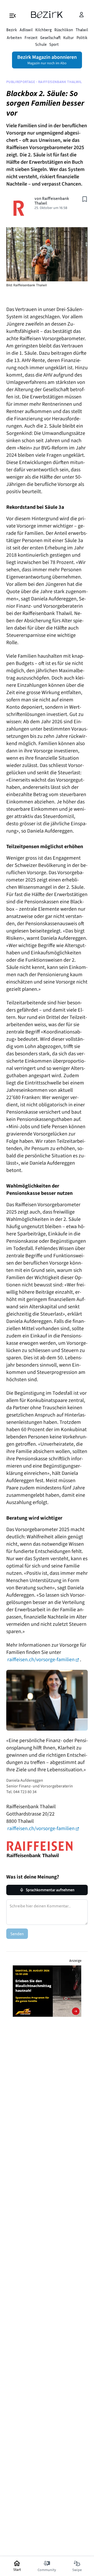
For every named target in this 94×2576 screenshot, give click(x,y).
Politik (82, 37)
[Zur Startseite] (47, 15)
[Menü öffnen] (13, 15)
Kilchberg (43, 30)
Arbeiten (14, 37)
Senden (17, 1934)
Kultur (69, 37)
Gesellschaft (50, 37)
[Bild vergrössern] (47, 254)
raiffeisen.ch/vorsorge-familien (41, 1660)
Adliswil (26, 30)
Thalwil (82, 30)
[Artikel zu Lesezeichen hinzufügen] (85, 199)
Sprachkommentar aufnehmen (50, 1890)
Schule (41, 44)
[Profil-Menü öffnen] (81, 15)
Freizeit (31, 37)
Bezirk (12, 30)
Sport (54, 44)
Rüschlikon (64, 30)
